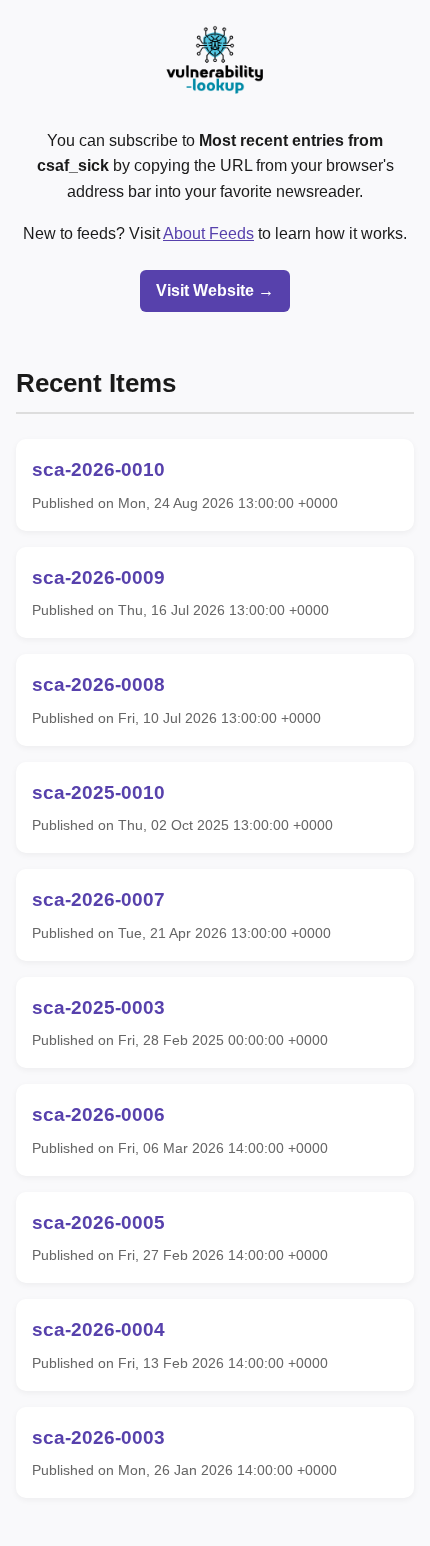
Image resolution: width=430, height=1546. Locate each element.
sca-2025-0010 (98, 792)
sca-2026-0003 (98, 1437)
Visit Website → (215, 290)
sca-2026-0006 (98, 1114)
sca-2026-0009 (98, 577)
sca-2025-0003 (98, 1007)
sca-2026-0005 (98, 1222)
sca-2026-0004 (98, 1329)
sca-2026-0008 (98, 684)
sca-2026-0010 (98, 469)
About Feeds (208, 233)
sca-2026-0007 (98, 899)
